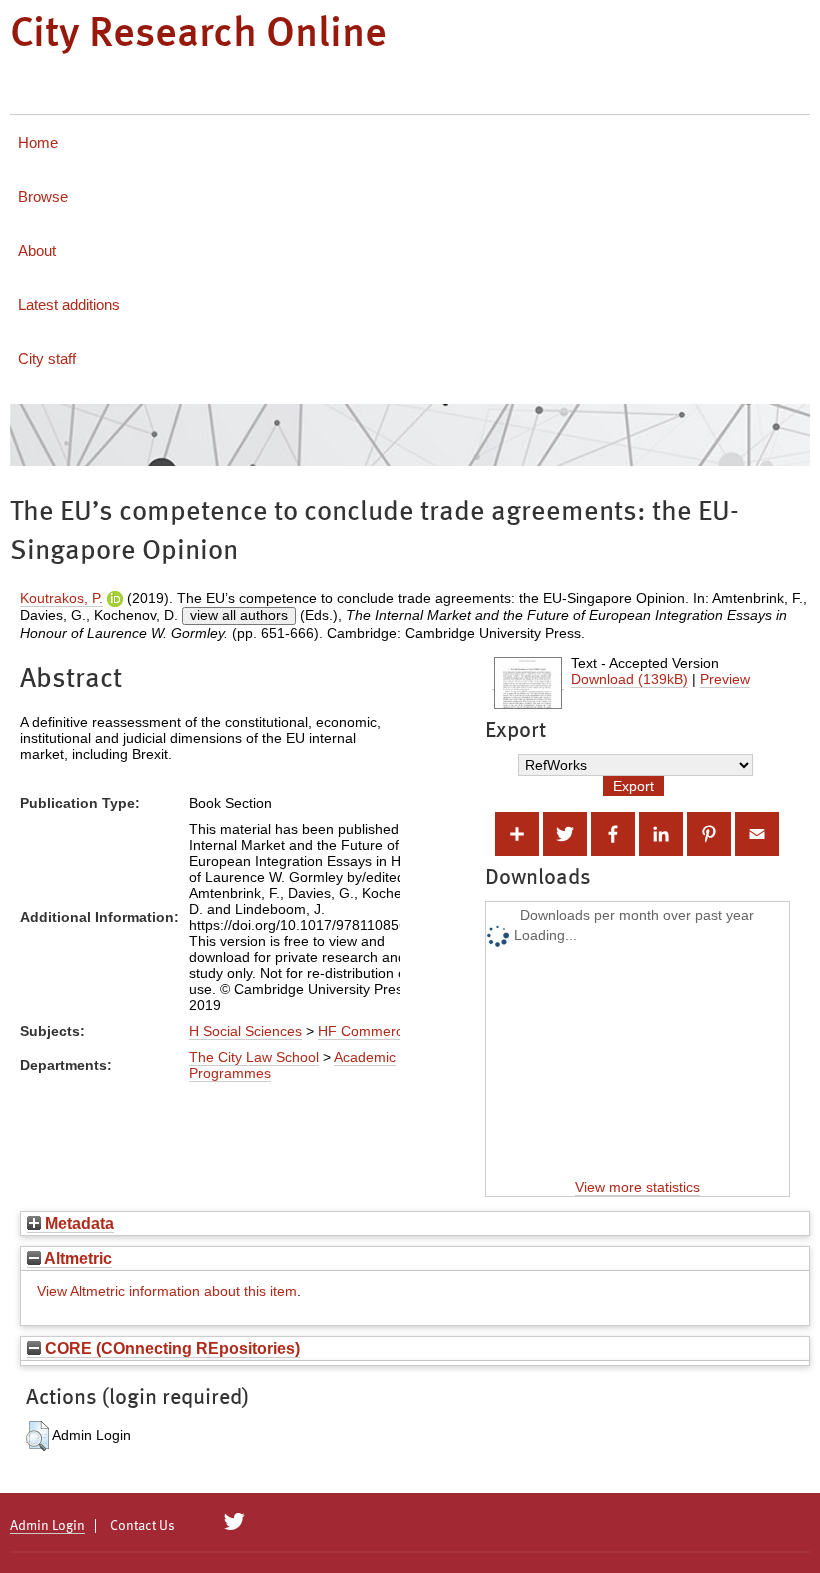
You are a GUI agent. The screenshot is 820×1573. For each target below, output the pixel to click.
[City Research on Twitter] (234, 1522)
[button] (37, 1436)
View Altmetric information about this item (167, 1291)
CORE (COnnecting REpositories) (170, 1348)
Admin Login (47, 1526)
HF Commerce (364, 1031)
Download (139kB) (629, 679)
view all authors (239, 615)
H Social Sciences (245, 1031)
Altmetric (76, 1258)
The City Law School (254, 1057)
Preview (725, 679)
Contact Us (142, 1526)
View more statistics (637, 1187)
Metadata (77, 1223)
